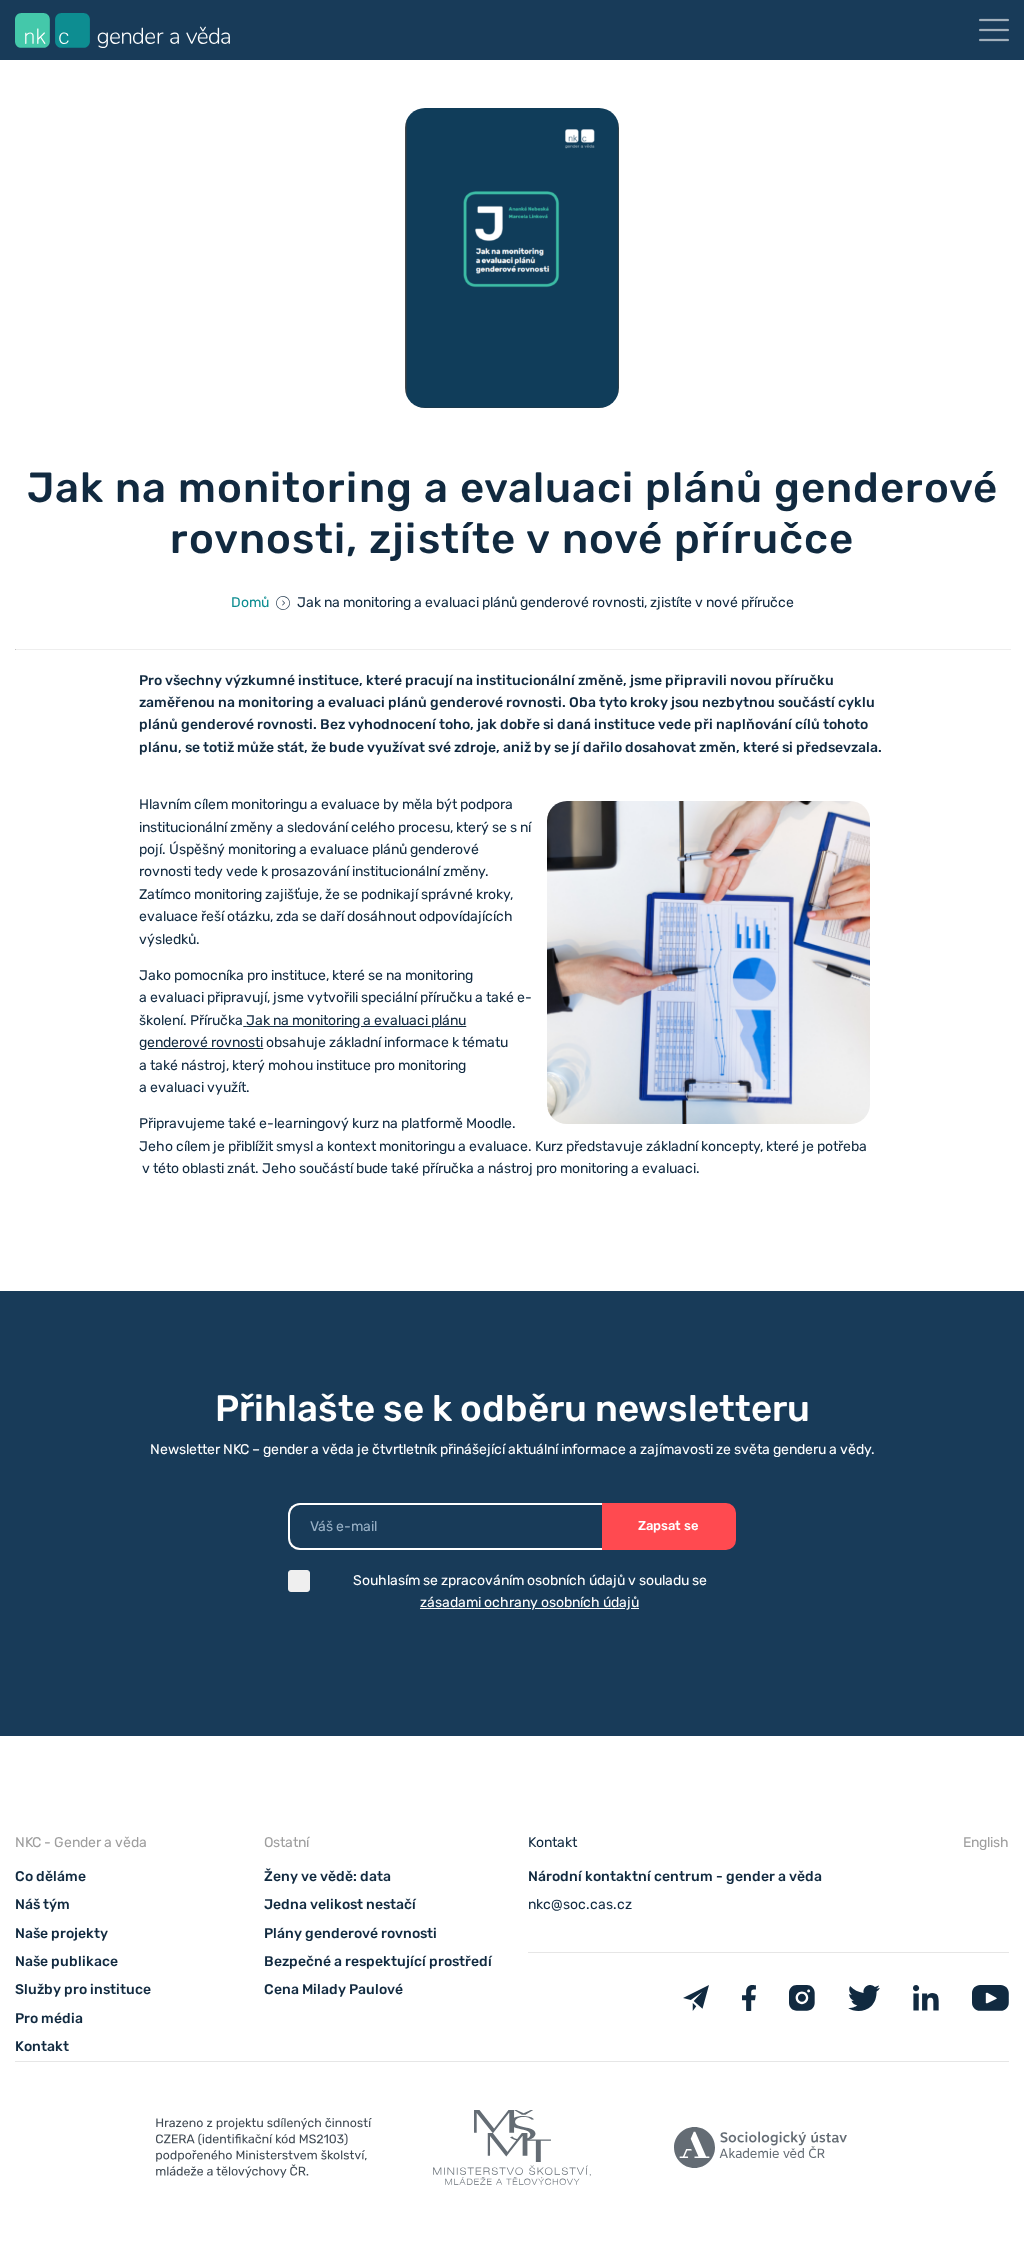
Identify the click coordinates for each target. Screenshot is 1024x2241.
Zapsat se (668, 1525)
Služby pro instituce (83, 1989)
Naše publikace (66, 1961)
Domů (250, 602)
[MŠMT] (263, 2151)
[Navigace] (994, 30)
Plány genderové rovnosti (350, 1933)
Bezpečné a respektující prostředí (378, 1961)
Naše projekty (61, 1933)
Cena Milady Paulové (333, 1989)
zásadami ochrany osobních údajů (529, 1602)
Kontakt (42, 2046)
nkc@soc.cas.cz (580, 1904)
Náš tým (42, 1904)
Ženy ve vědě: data (327, 1876)
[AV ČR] (760, 2151)
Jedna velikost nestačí (340, 1904)
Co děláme (50, 1876)
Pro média (49, 2018)
